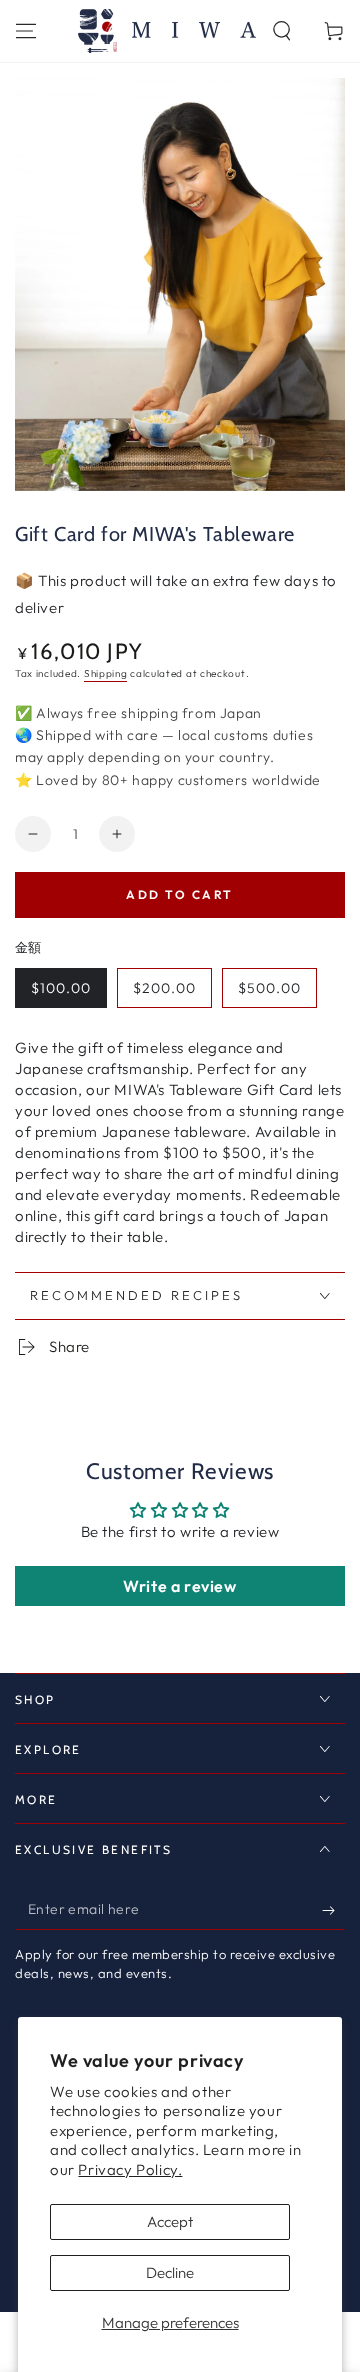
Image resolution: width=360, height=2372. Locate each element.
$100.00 (61, 988)
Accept (170, 2221)
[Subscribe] (333, 1910)
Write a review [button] (179, 1586)
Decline (170, 2272)
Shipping (106, 673)
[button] (282, 31)
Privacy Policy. (130, 2169)
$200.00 (164, 988)
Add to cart (179, 894)
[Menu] (26, 31)
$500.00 (269, 988)
